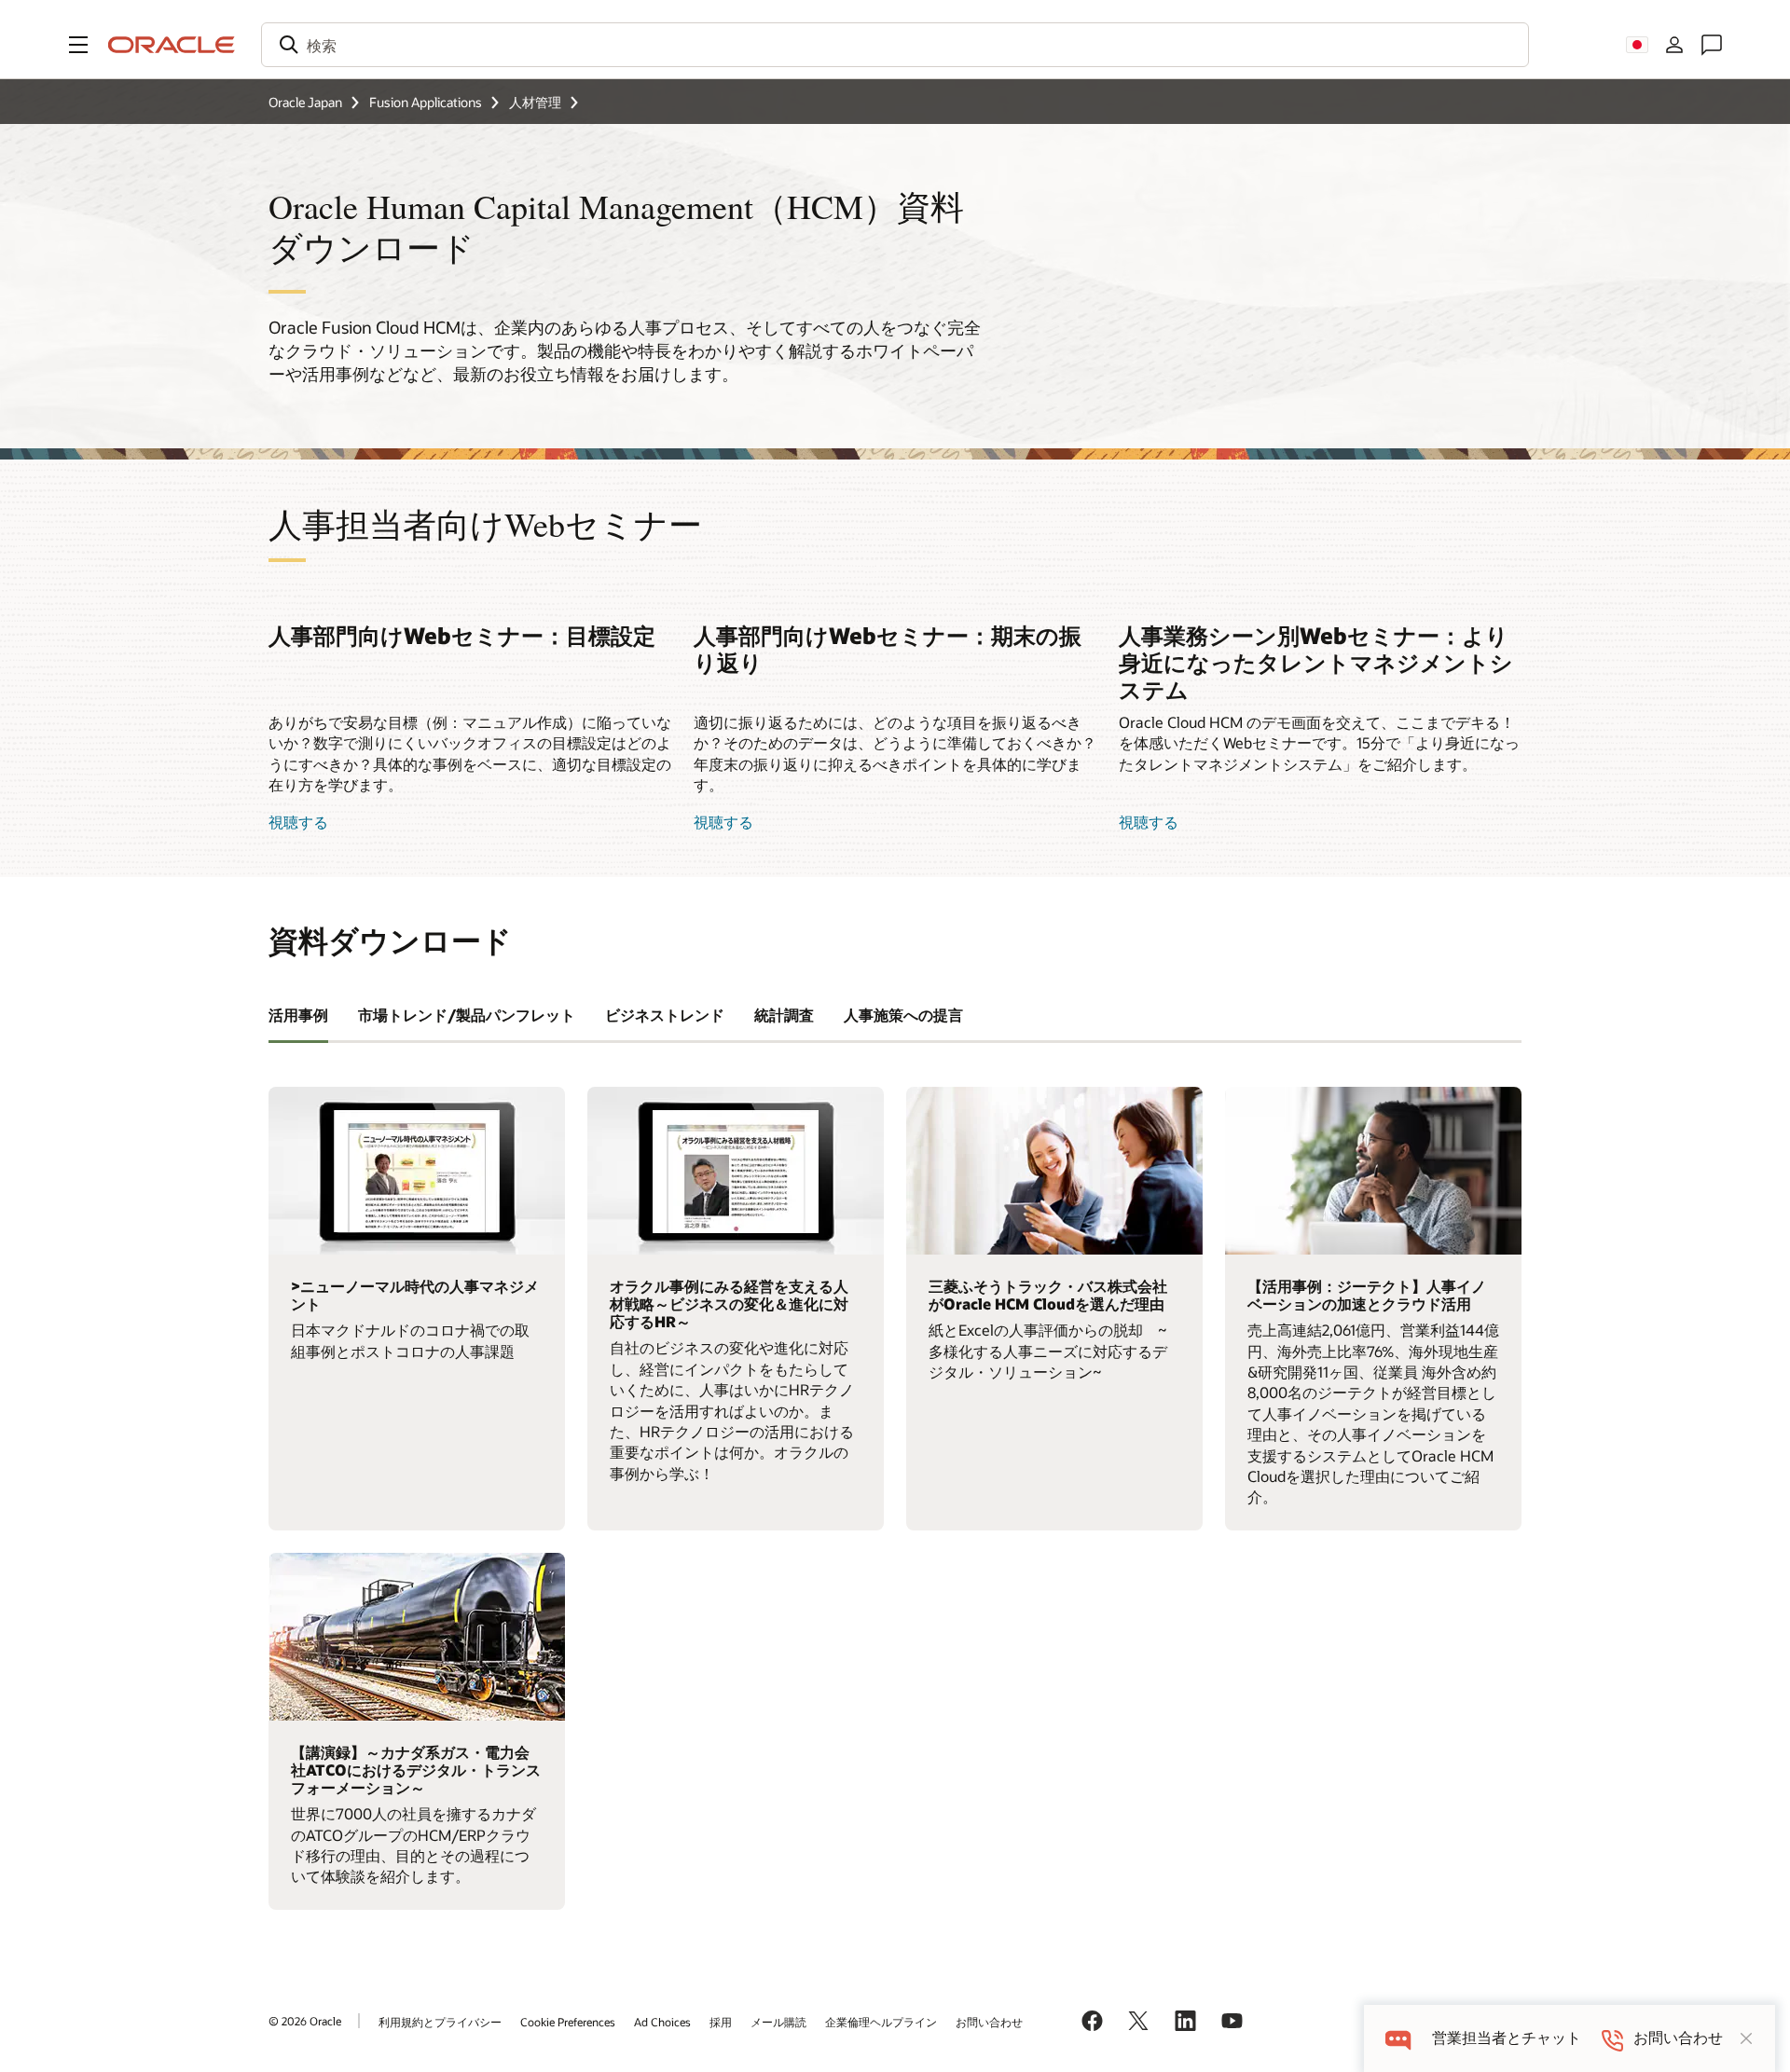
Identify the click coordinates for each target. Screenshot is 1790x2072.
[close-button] (1746, 2038)
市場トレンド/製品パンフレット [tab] (467, 1015)
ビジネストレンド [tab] (665, 1015)
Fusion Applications (426, 102)
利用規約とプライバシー (440, 2022)
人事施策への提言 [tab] (903, 1015)
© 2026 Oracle (305, 2021)
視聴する (298, 822)
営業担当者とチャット (1507, 2038)
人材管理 (535, 102)
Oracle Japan (305, 102)
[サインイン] (1674, 45)
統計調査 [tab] (784, 1015)
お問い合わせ (989, 2022)
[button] (78, 45)
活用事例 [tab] (298, 1015)
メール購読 (778, 2022)
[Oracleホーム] (172, 45)
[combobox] (895, 45)
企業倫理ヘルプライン (881, 2022)
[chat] (1398, 2038)
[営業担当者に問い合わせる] (1712, 45)
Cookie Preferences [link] (568, 2022)
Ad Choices (662, 2022)
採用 (721, 2022)
